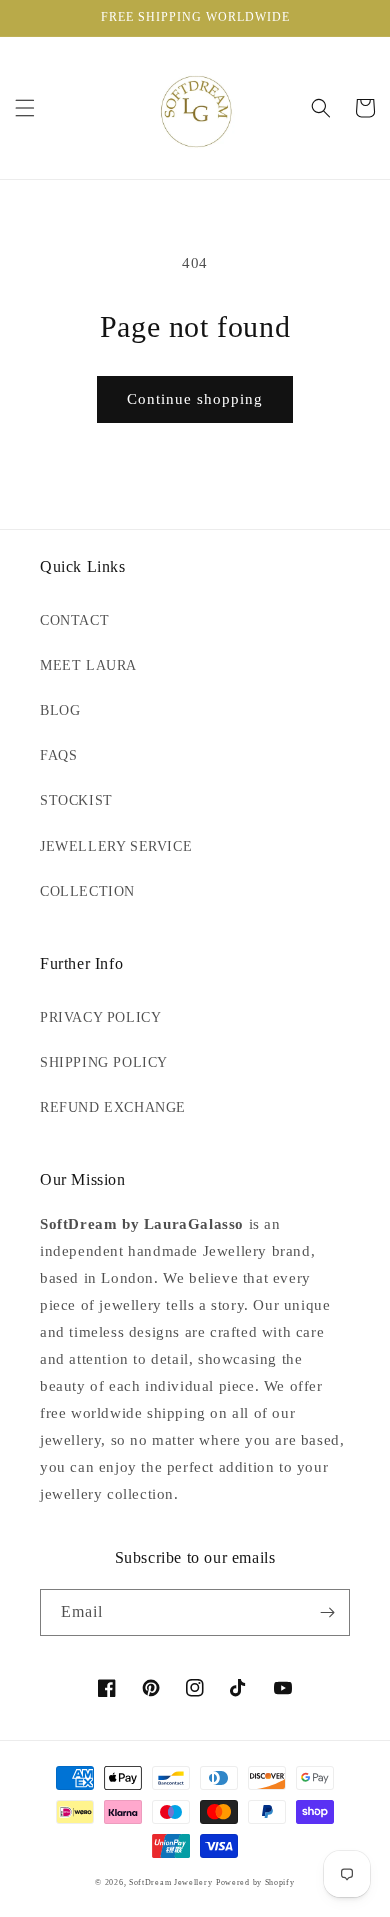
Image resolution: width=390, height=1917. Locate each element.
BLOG (60, 710)
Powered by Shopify (255, 1882)
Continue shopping (195, 399)
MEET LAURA (88, 665)
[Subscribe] (327, 1612)
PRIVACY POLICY (100, 1017)
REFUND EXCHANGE (113, 1107)
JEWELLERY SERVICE (116, 846)
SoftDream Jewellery (170, 1882)
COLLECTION (87, 891)
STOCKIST (76, 800)
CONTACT (74, 620)
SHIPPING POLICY (104, 1062)
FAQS (58, 755)
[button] (25, 108)
